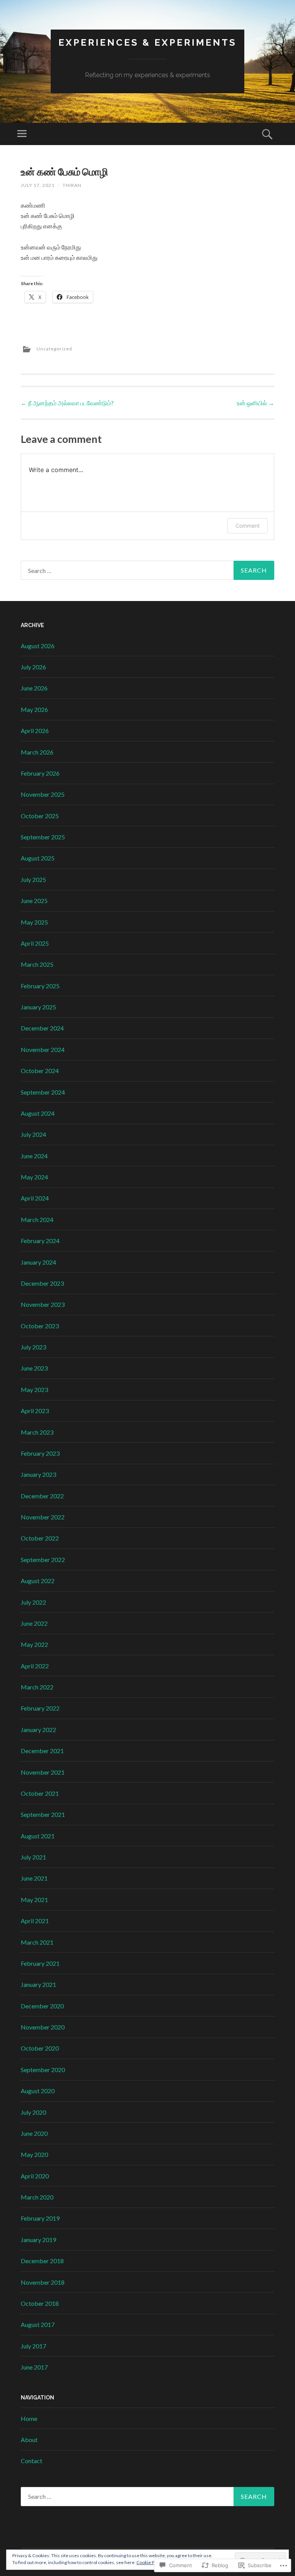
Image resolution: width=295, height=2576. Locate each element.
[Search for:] (147, 570)
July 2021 (33, 1857)
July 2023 (33, 1347)
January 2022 (38, 1730)
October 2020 (40, 2048)
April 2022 (35, 1666)
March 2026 (37, 752)
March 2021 (37, 1942)
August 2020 (38, 2091)
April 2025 (35, 943)
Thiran (72, 185)
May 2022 (34, 1644)
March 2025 (37, 964)
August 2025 (38, 858)
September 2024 (43, 1092)
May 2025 (34, 922)
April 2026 (35, 731)
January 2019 (38, 2240)
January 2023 (38, 1474)
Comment (248, 526)
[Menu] (22, 134)
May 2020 (34, 2154)
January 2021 (38, 1984)
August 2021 (38, 1836)
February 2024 (40, 1241)
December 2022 (42, 1496)
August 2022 (38, 1581)
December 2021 (42, 1751)
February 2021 (40, 1963)
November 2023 (43, 1304)
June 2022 (34, 1623)
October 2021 (40, 1793)
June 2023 (34, 1368)
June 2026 (34, 688)
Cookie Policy (150, 2562)
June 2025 (34, 901)
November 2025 (43, 794)
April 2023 (35, 1411)
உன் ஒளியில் (255, 403)
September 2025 (43, 837)
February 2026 (40, 773)
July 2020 (33, 2112)
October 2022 (40, 1538)
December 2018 (42, 2261)
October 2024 (40, 1071)
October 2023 (40, 1326)
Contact (31, 2461)
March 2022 (37, 1687)
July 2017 (33, 2346)
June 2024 (34, 1156)
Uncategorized (54, 349)
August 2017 (38, 2324)
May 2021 (34, 1900)
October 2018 (40, 2303)
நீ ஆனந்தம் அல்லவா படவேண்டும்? (67, 403)
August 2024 (38, 1113)
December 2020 (42, 2006)
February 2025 (40, 986)
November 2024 (43, 1049)
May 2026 (34, 709)
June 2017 (34, 2367)
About (29, 2440)
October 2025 (40, 816)
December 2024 (42, 1028)
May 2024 (34, 1177)
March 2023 (37, 1432)
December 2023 (42, 1283)
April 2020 (35, 2176)
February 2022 (40, 1708)
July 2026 (33, 667)
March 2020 (37, 2197)
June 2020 (34, 2133)
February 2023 (40, 1453)
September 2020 (43, 2070)
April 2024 (35, 1198)
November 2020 (43, 2027)
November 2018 (43, 2282)
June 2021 (34, 1878)
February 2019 (40, 2218)
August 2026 (38, 646)
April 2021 (35, 1921)
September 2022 (43, 1560)
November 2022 (43, 1517)
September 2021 (43, 1814)
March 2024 (37, 1219)
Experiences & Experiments (147, 42)
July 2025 (33, 879)
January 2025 (38, 1007)
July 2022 (33, 1602)
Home (29, 2418)
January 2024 (38, 1262)
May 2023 (34, 1390)
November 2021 (43, 1772)
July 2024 (33, 1134)
